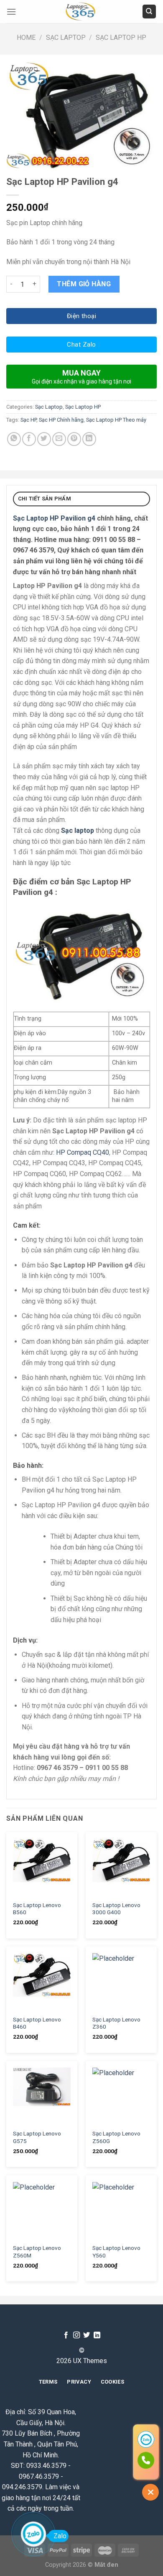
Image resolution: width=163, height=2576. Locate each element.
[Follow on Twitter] (87, 2335)
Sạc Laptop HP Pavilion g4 (54, 518)
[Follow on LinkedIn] (97, 2335)
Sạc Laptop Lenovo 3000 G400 (116, 1909)
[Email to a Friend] (59, 439)
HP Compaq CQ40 (83, 1152)
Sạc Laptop (66, 38)
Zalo (60, 2536)
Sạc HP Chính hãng (61, 420)
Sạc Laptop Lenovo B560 (37, 1909)
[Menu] (11, 12)
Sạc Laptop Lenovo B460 (37, 2023)
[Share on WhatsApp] (14, 439)
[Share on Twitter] (44, 439)
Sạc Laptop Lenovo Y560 (116, 2252)
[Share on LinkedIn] (89, 439)
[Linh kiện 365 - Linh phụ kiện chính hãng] (81, 12)
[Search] (149, 12)
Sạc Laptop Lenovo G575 (37, 2137)
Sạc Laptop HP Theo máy (116, 420)
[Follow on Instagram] (76, 2335)
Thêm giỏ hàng (84, 284)
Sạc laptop (78, 831)
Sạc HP (28, 420)
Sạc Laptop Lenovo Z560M (37, 2252)
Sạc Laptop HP (121, 38)
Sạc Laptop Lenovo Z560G (116, 2137)
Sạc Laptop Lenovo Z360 (116, 2023)
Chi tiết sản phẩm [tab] (45, 499)
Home (26, 38)
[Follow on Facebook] (66, 2335)
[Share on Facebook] (29, 439)
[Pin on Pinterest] (74, 439)
